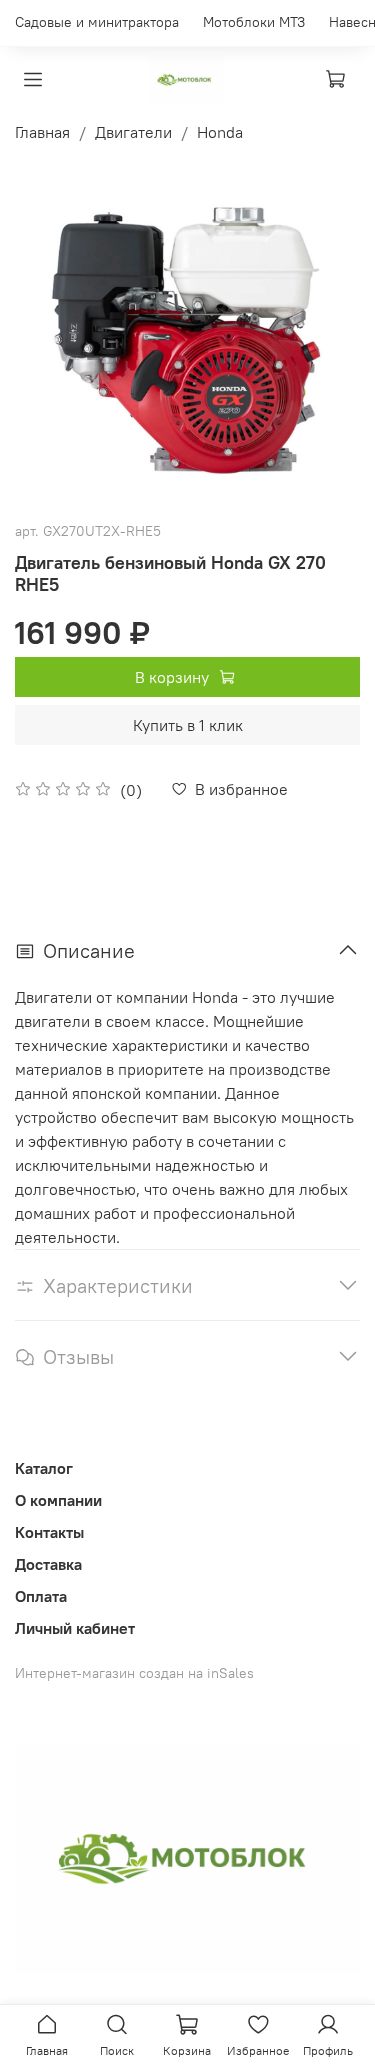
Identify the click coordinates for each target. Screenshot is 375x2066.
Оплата (41, 1596)
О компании (58, 1500)
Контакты (49, 1532)
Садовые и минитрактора (97, 22)
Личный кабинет (75, 1628)
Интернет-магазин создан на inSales (134, 1673)
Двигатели (133, 132)
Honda (220, 132)
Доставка (48, 1564)
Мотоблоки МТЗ (254, 22)
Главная (42, 132)
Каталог (44, 1468)
